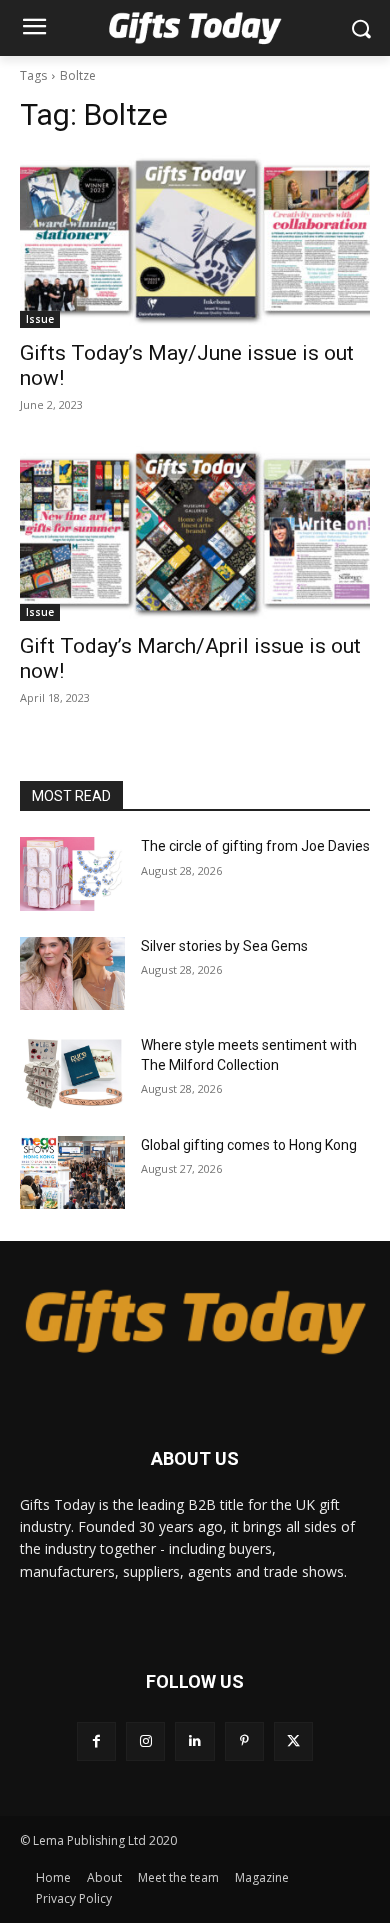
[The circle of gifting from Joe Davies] (72, 874)
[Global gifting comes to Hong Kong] (72, 1173)
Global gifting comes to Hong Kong (249, 1145)
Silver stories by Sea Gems (224, 946)
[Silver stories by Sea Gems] (72, 974)
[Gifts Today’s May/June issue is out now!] (195, 240)
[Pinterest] (244, 1741)
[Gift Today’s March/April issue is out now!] (195, 533)
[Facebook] (96, 1741)
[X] (293, 1741)
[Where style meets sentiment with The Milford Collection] (72, 1073)
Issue (40, 319)
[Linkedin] (194, 1741)
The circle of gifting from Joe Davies (255, 846)
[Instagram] (145, 1741)
